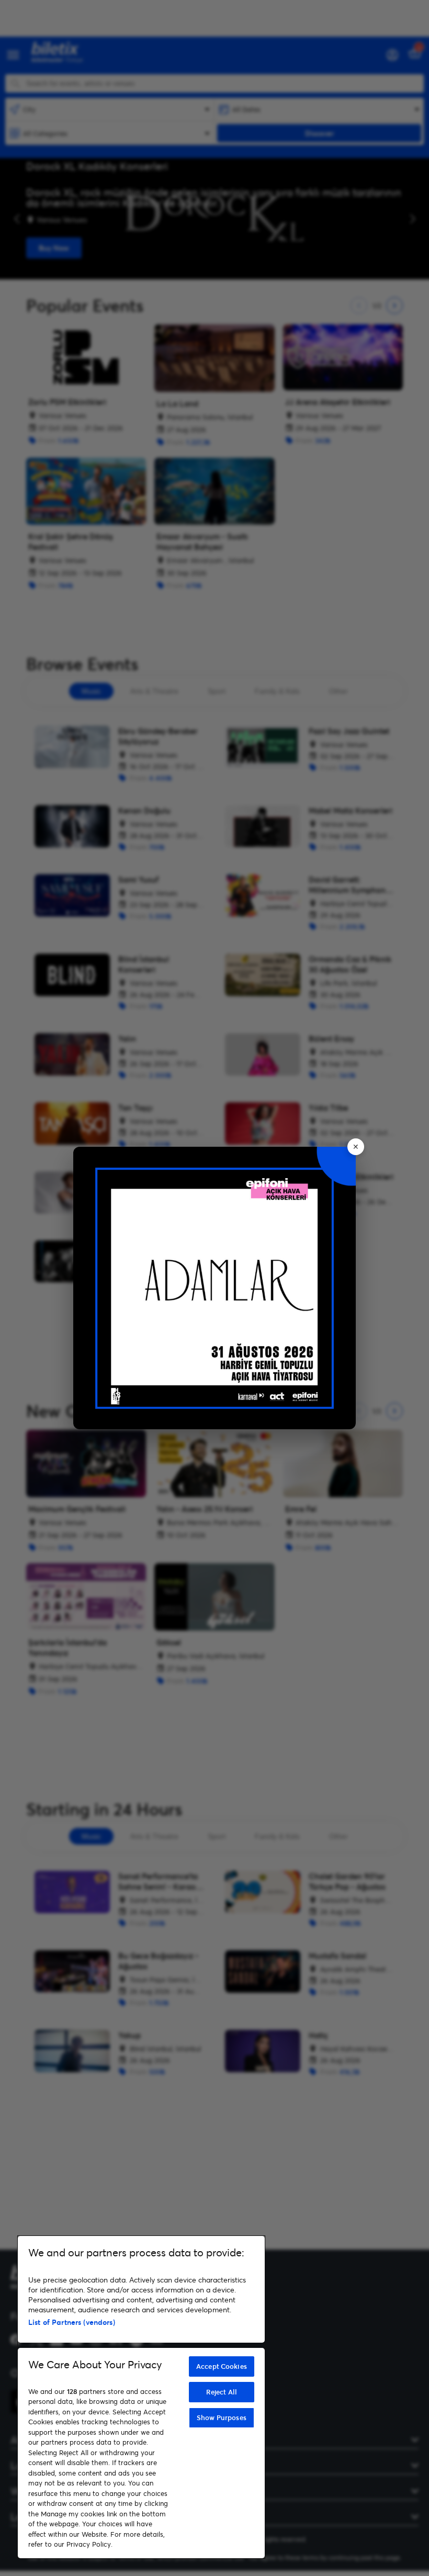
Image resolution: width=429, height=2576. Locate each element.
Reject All (222, 2392)
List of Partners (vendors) (72, 2322)
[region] (141, 2397)
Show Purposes (222, 2417)
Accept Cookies (222, 2366)
